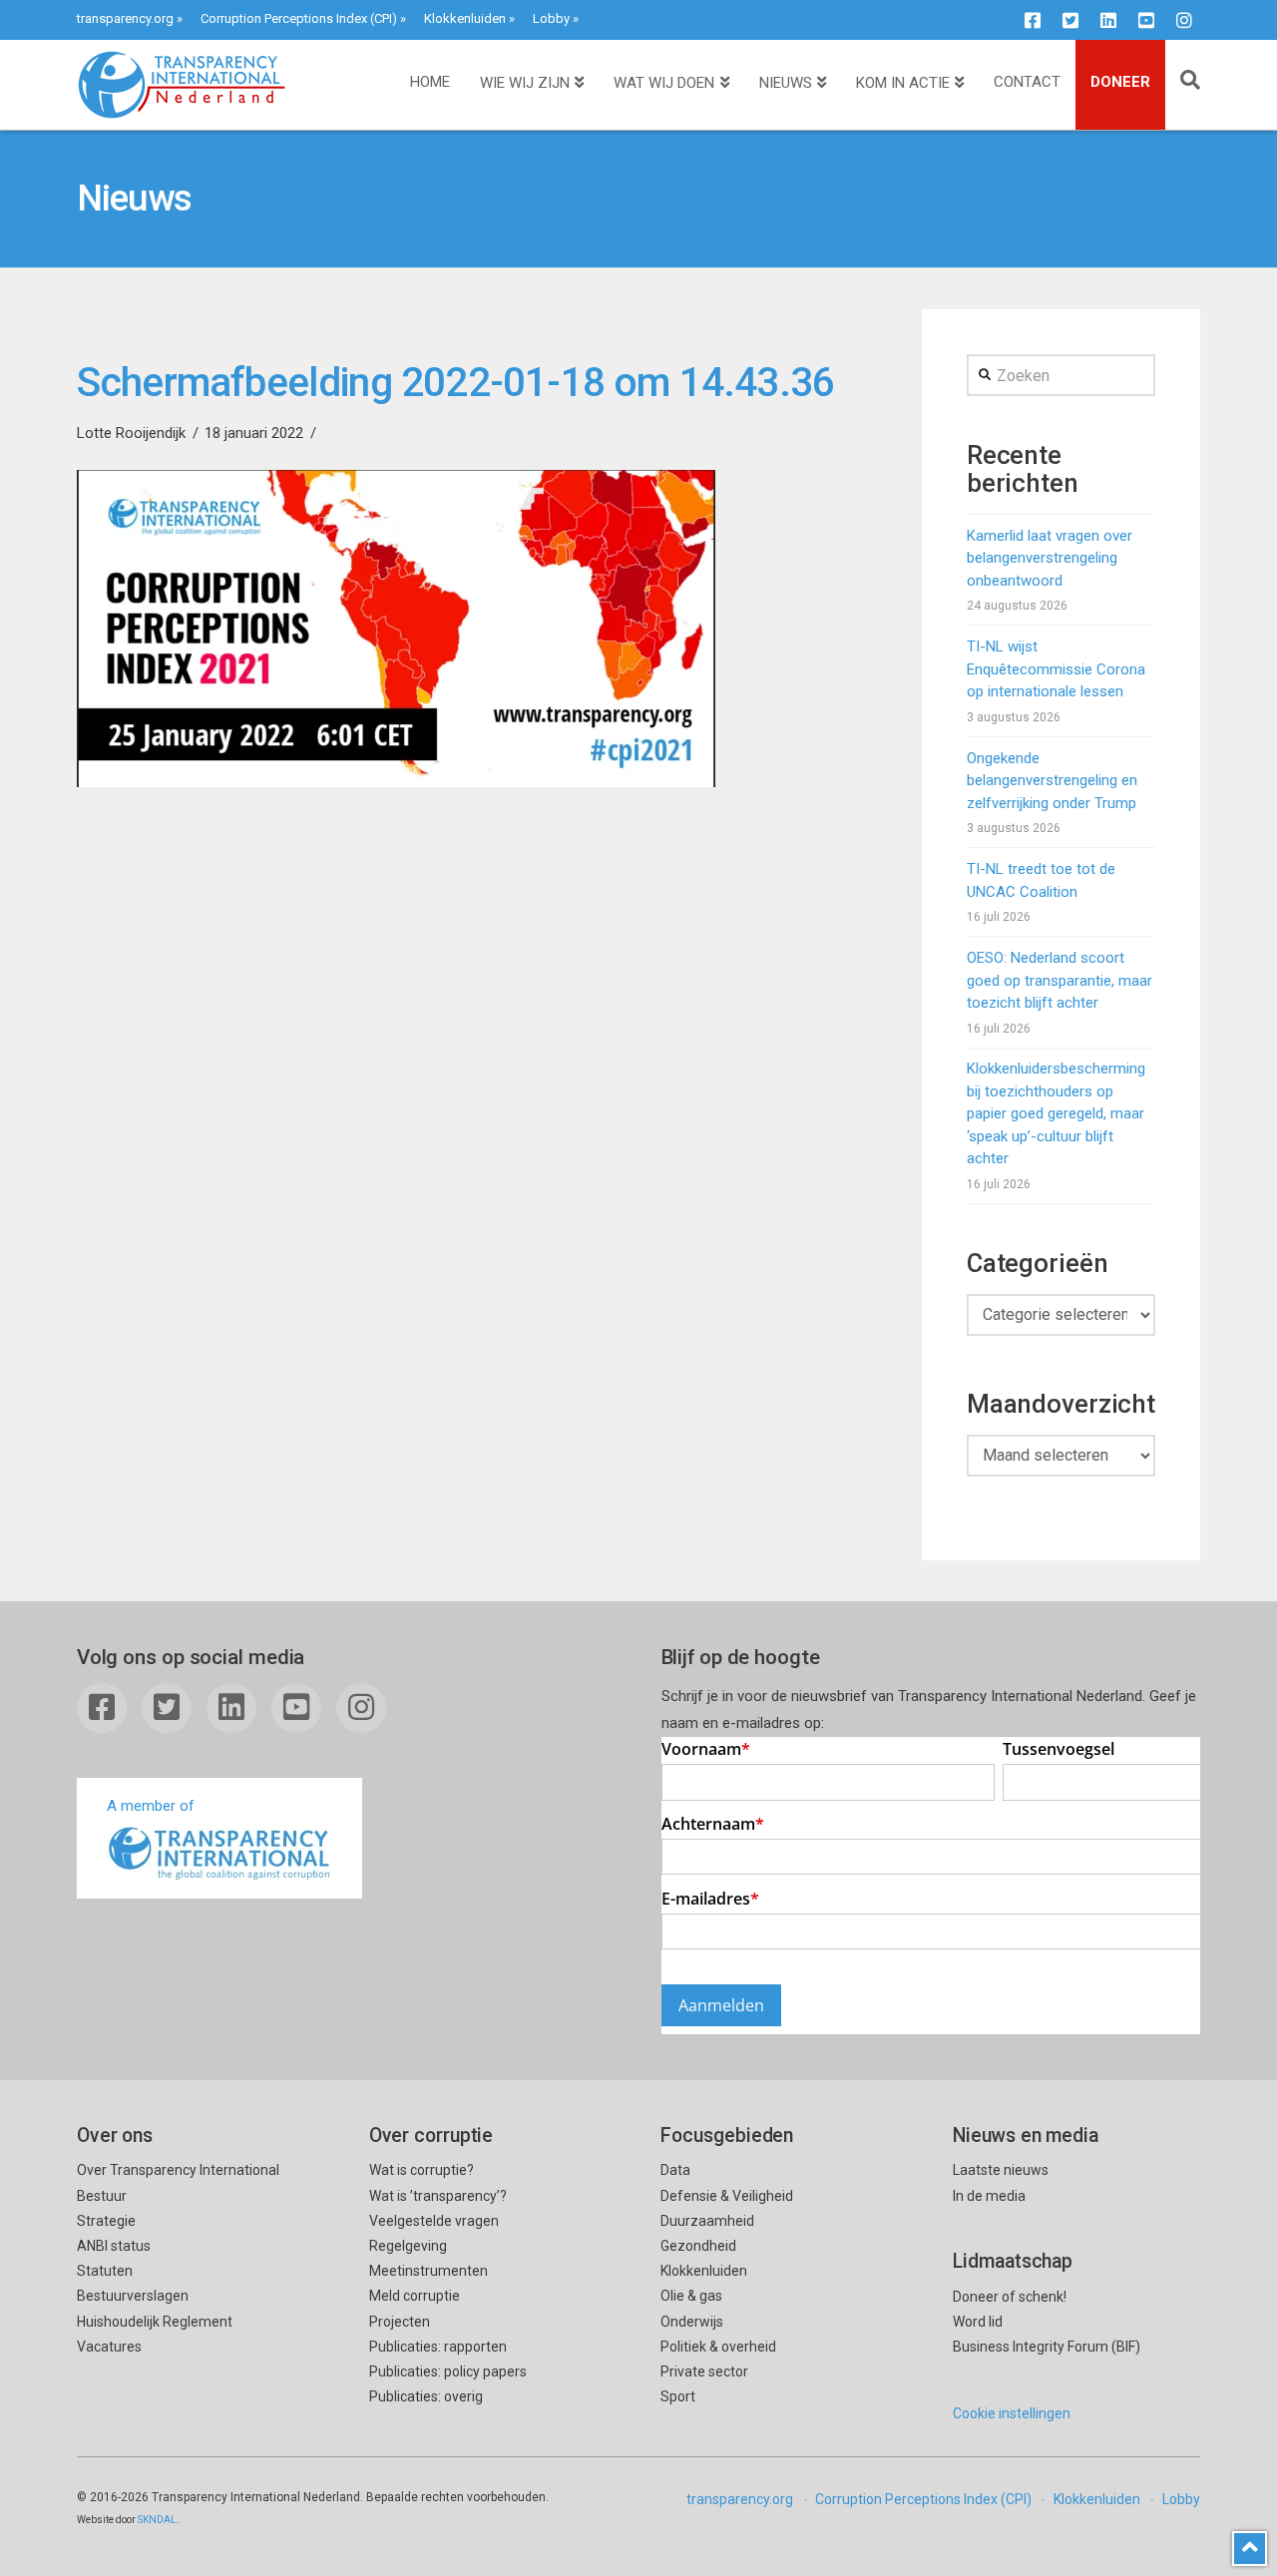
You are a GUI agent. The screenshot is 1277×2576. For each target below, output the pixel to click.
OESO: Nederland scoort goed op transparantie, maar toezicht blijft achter (1060, 980)
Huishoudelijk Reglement (155, 2322)
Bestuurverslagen (133, 2296)
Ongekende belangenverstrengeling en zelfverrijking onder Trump (1052, 781)
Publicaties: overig (426, 2396)
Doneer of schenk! (1010, 2297)
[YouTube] (1146, 20)
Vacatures (109, 2347)
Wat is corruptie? (422, 2170)
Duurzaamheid (707, 2221)
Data (675, 2170)
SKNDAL (157, 2520)
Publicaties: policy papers (448, 2371)
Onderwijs (692, 2322)
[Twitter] (1070, 20)
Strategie (106, 2221)
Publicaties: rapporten (438, 2347)
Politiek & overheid (718, 2347)
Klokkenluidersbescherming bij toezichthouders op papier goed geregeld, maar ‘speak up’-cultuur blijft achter (1056, 1113)
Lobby (551, 18)
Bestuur (102, 2196)
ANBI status (114, 2246)
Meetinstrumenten (428, 2271)
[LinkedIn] (1108, 20)
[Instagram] (1184, 20)
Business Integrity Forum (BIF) (1047, 2347)
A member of (151, 1806)
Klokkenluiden (465, 18)
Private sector (704, 2371)
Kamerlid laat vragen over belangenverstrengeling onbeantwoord (1050, 558)
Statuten (105, 2271)
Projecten (400, 2322)
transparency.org (125, 18)
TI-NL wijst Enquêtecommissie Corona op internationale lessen (1056, 669)
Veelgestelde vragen (434, 2221)
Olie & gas (691, 2296)
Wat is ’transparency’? (438, 2196)
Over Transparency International (178, 2170)
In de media (989, 2196)
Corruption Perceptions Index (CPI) (299, 18)
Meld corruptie (415, 2296)
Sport (678, 2396)
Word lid (978, 2322)
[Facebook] (1033, 20)
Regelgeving (408, 2246)
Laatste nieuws (1001, 2170)
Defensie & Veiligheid (727, 2196)
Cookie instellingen (1012, 2413)
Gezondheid (698, 2246)
